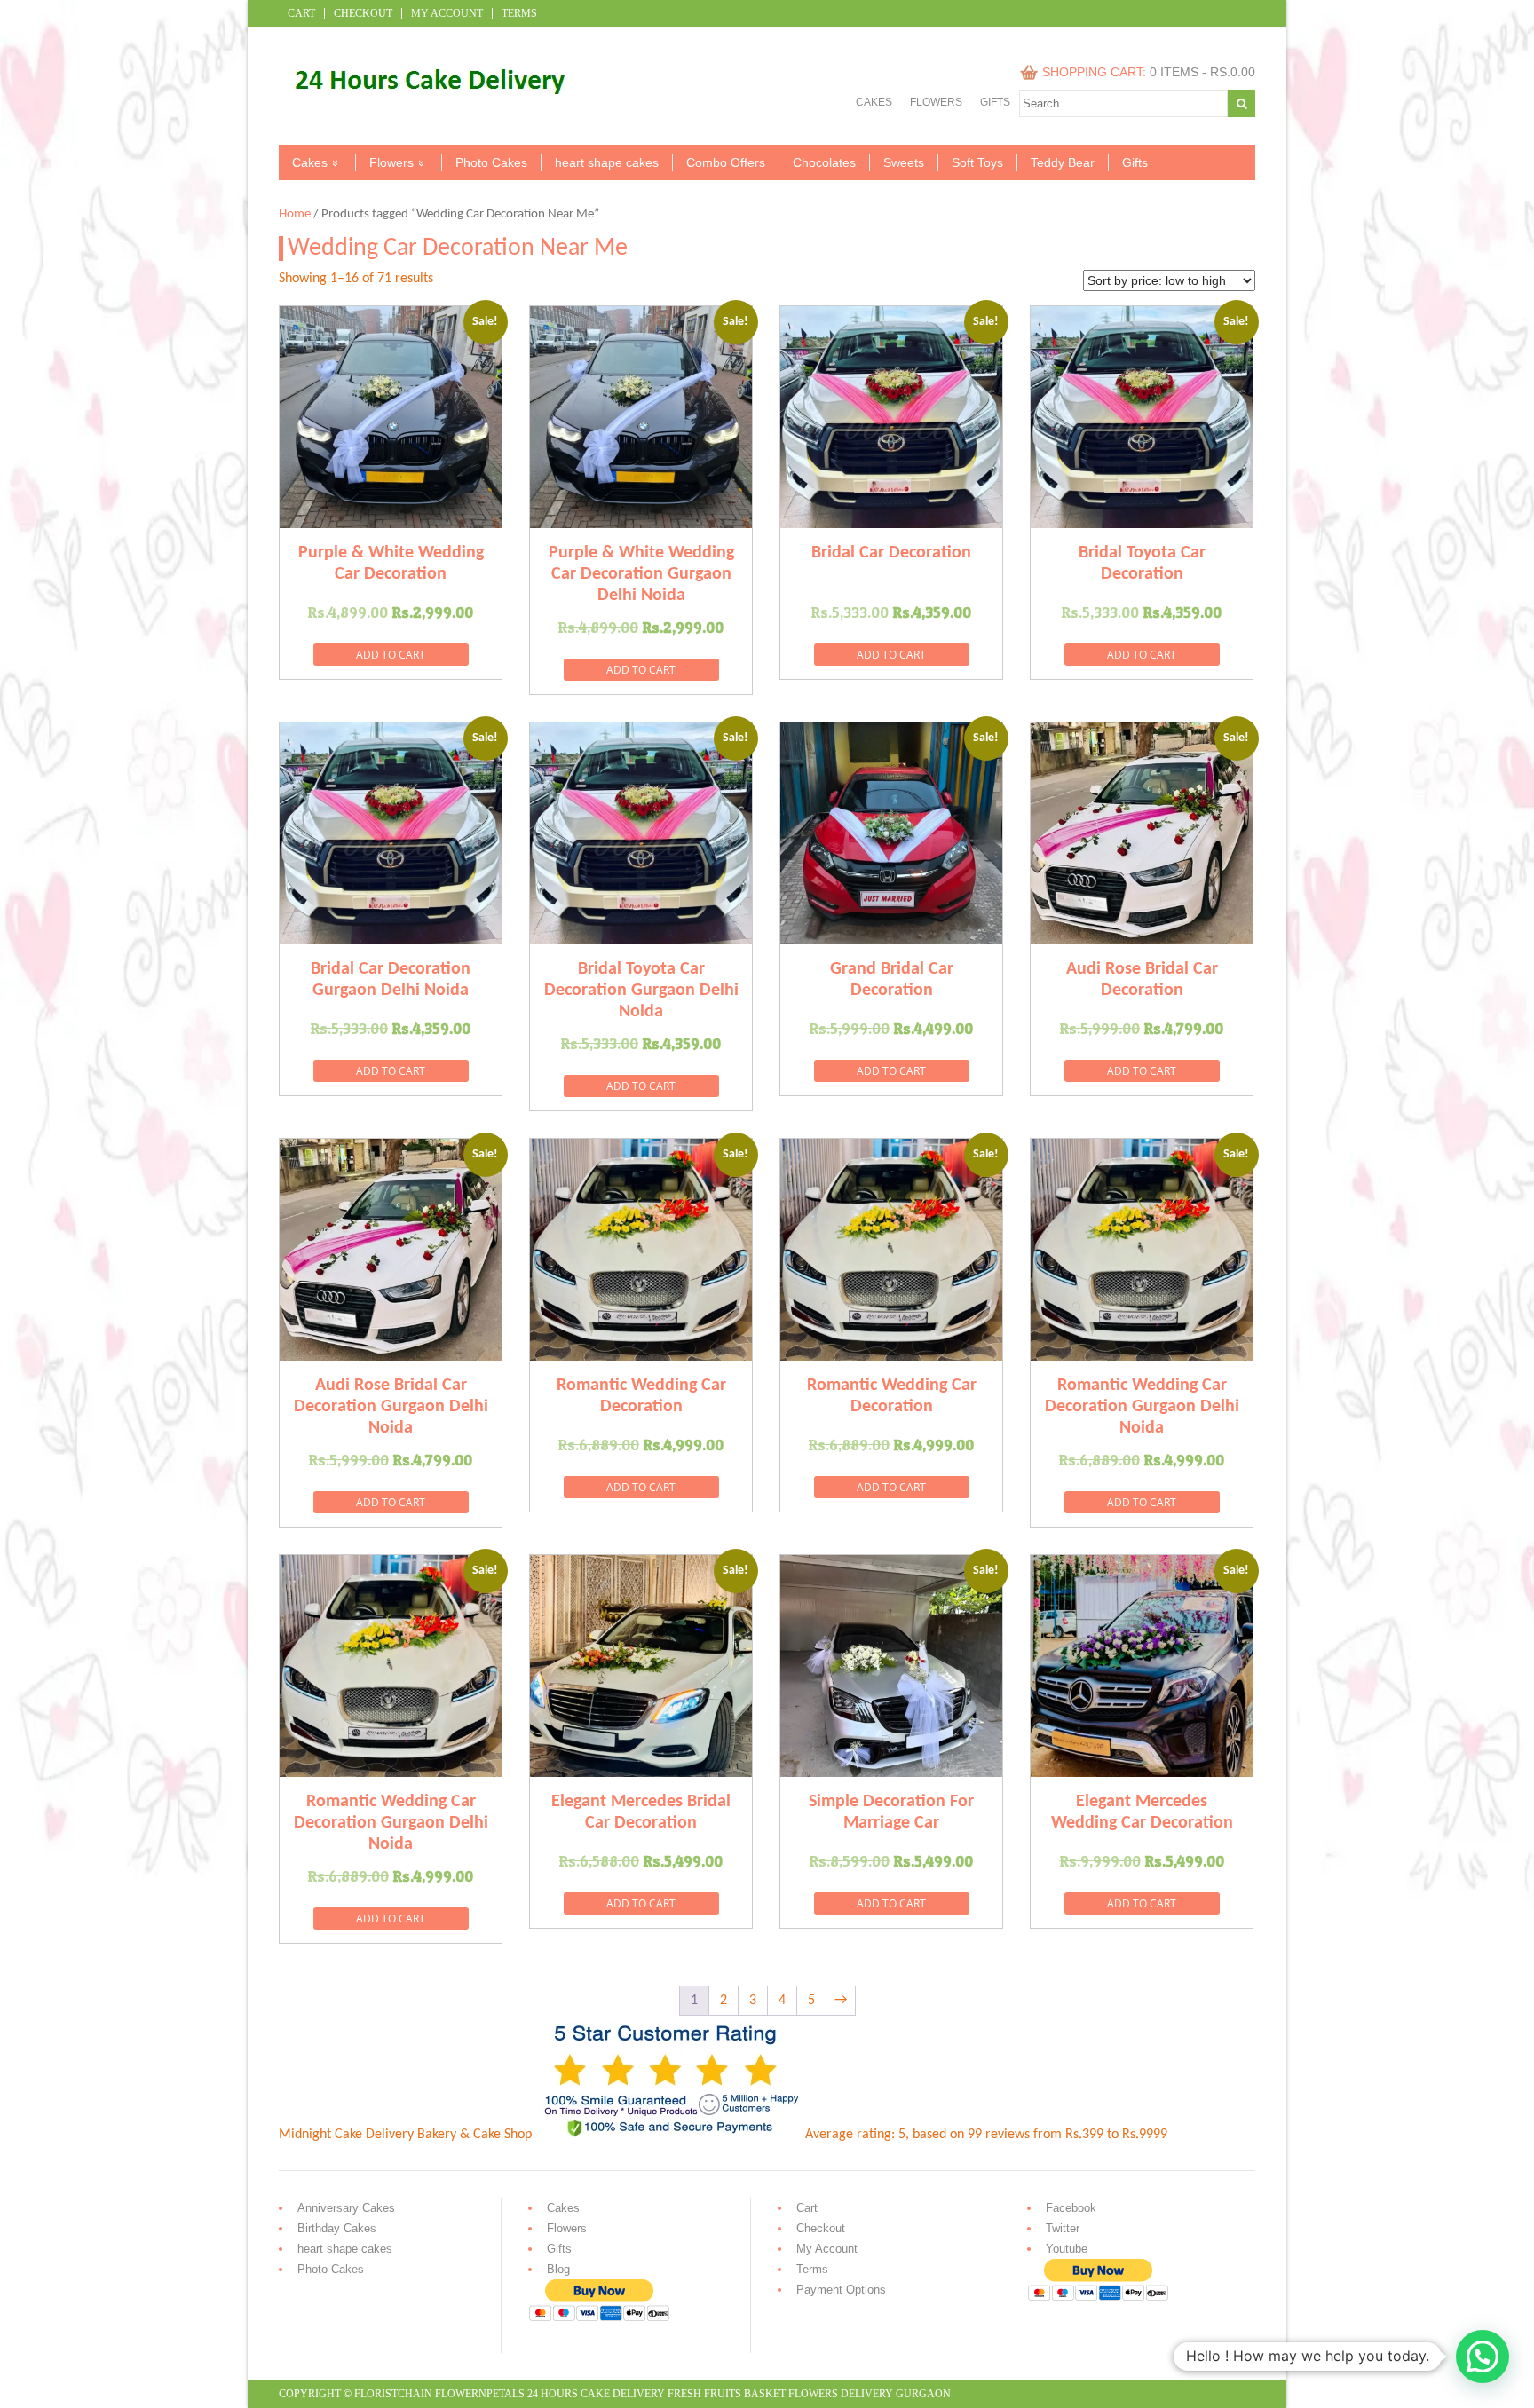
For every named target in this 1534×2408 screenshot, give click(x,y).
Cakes (874, 102)
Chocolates (824, 162)
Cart (301, 13)
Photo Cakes (491, 162)
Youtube (1067, 2249)
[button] (1483, 2357)
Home (295, 214)
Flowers (936, 102)
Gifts (995, 102)
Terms (519, 13)
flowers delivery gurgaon (870, 2394)
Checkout (363, 13)
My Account (447, 13)
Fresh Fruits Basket (727, 2394)
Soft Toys (977, 162)
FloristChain (393, 2394)
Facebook (1071, 2208)
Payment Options (841, 2290)
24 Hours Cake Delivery (596, 2394)
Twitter (1063, 2228)
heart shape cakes (607, 162)
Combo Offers (726, 162)
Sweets (904, 162)
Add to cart (391, 655)
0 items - (1202, 72)
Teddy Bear (1063, 162)
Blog (558, 2269)
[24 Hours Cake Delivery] (422, 110)
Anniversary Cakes (346, 2208)
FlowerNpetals (480, 2394)
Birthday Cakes (337, 2228)
